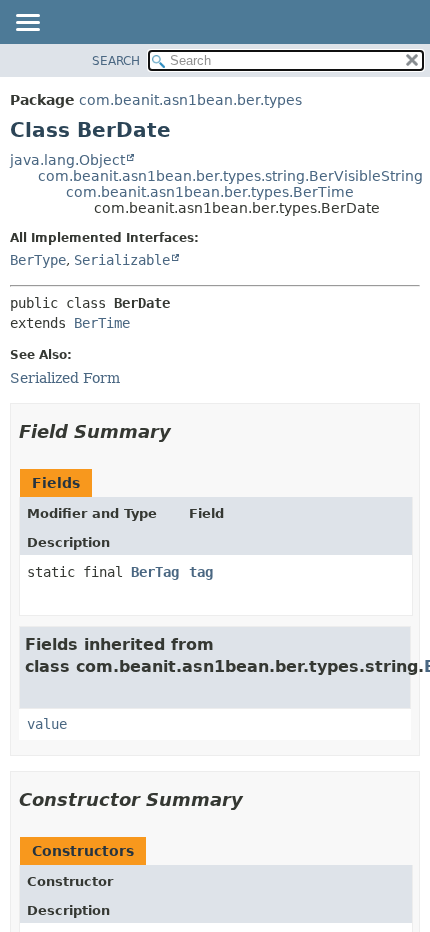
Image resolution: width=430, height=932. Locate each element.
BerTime (102, 323)
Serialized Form (65, 378)
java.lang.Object (67, 160)
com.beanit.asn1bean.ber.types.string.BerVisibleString (230, 176)
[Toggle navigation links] (27, 24)
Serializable (122, 260)
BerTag (155, 572)
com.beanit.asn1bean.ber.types (190, 100)
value (47, 724)
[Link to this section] (185, 431)
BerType (38, 260)
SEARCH (116, 61)
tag (201, 572)
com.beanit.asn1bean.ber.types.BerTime (210, 192)
